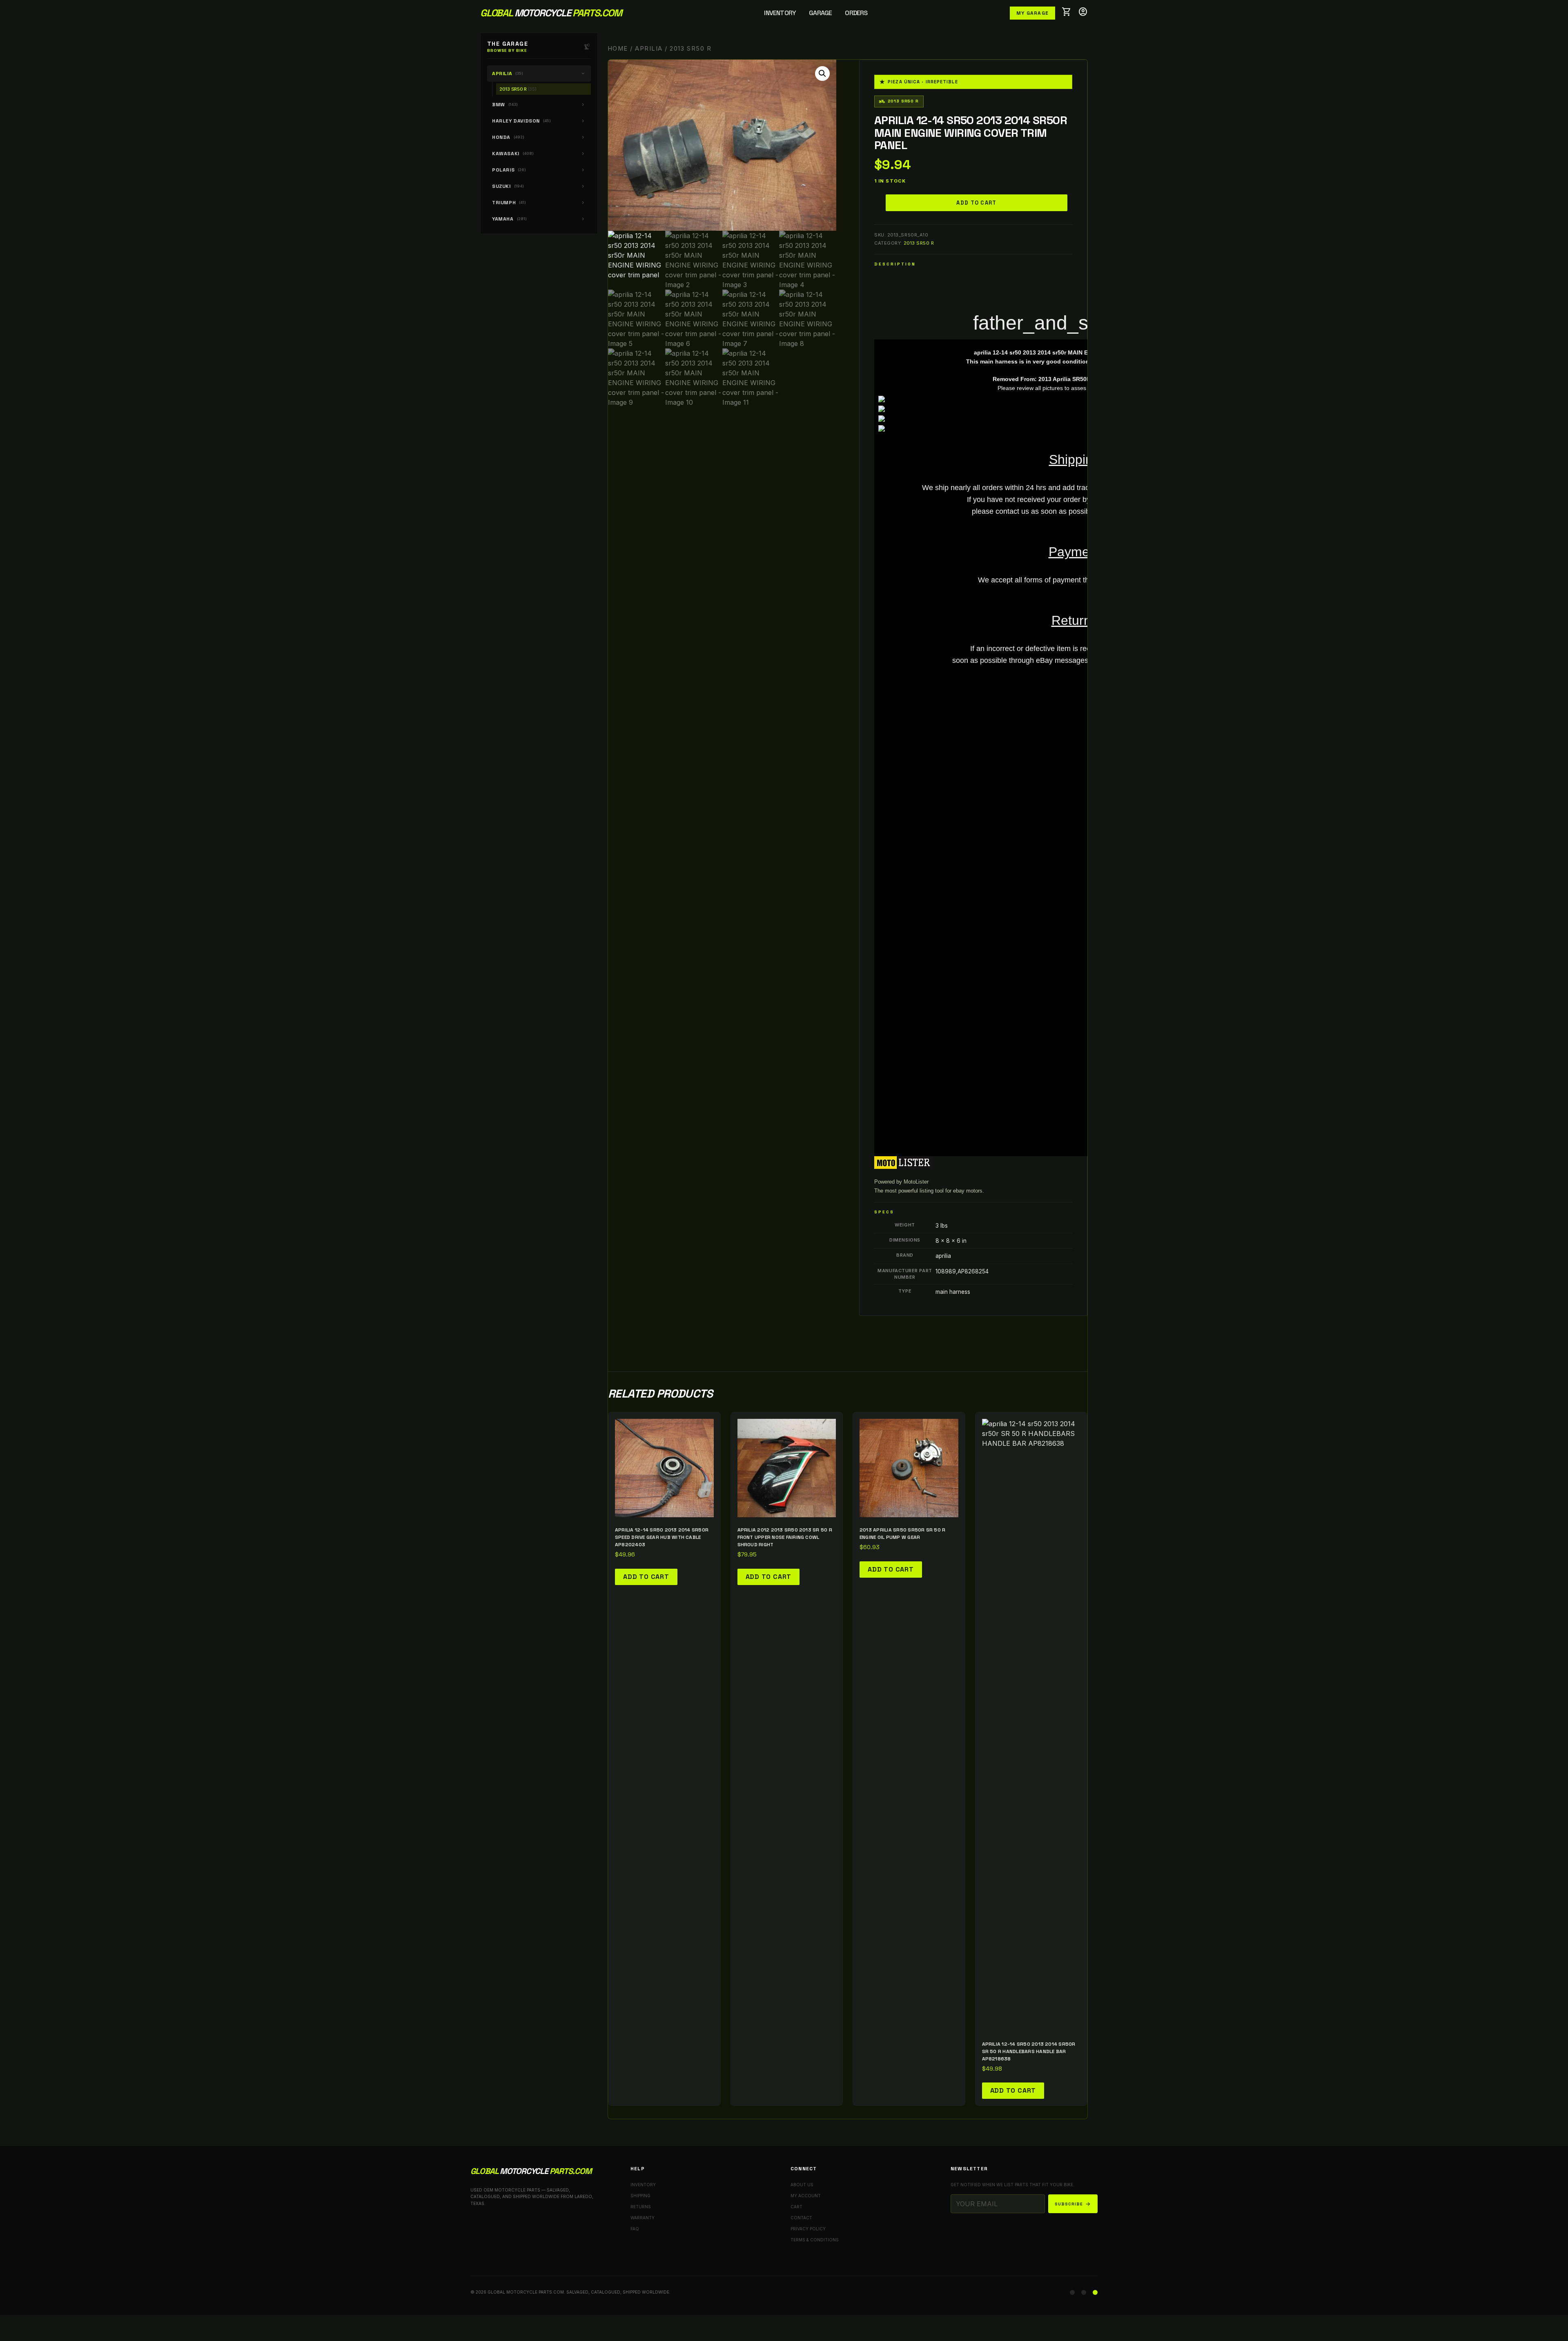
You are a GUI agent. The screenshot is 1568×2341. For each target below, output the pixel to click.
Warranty (643, 2218)
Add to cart (976, 203)
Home (618, 49)
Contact (801, 2218)
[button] (822, 74)
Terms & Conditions (815, 2240)
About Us (802, 2185)
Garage (820, 13)
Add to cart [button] (646, 1577)
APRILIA (649, 49)
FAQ (635, 2229)
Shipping (640, 2196)
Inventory (780, 13)
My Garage (1032, 13)
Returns (641, 2207)
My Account (806, 2196)
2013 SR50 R (919, 243)
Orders (856, 13)
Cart (796, 2207)
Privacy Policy (808, 2229)
